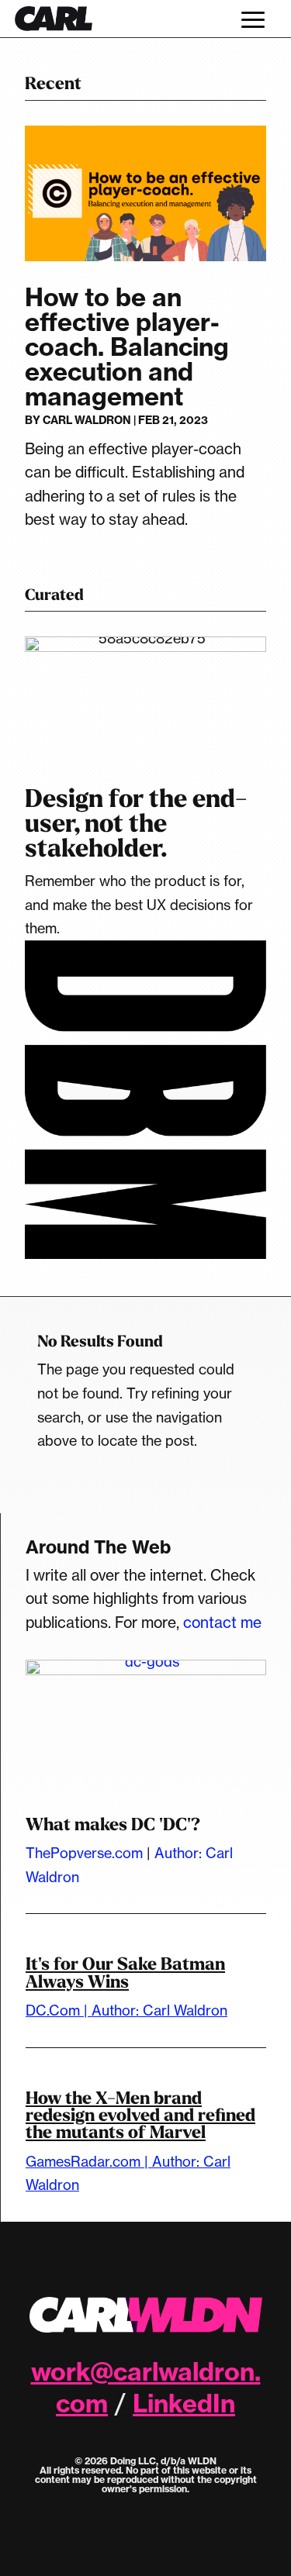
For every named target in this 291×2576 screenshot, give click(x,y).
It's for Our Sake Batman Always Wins (125, 1973)
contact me (222, 1623)
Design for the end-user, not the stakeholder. (136, 824)
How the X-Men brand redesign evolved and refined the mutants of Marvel (140, 2116)
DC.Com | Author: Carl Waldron (126, 2010)
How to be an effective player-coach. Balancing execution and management (127, 347)
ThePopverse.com (84, 1853)
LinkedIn (184, 2403)
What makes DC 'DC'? (113, 1824)
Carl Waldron (87, 420)
